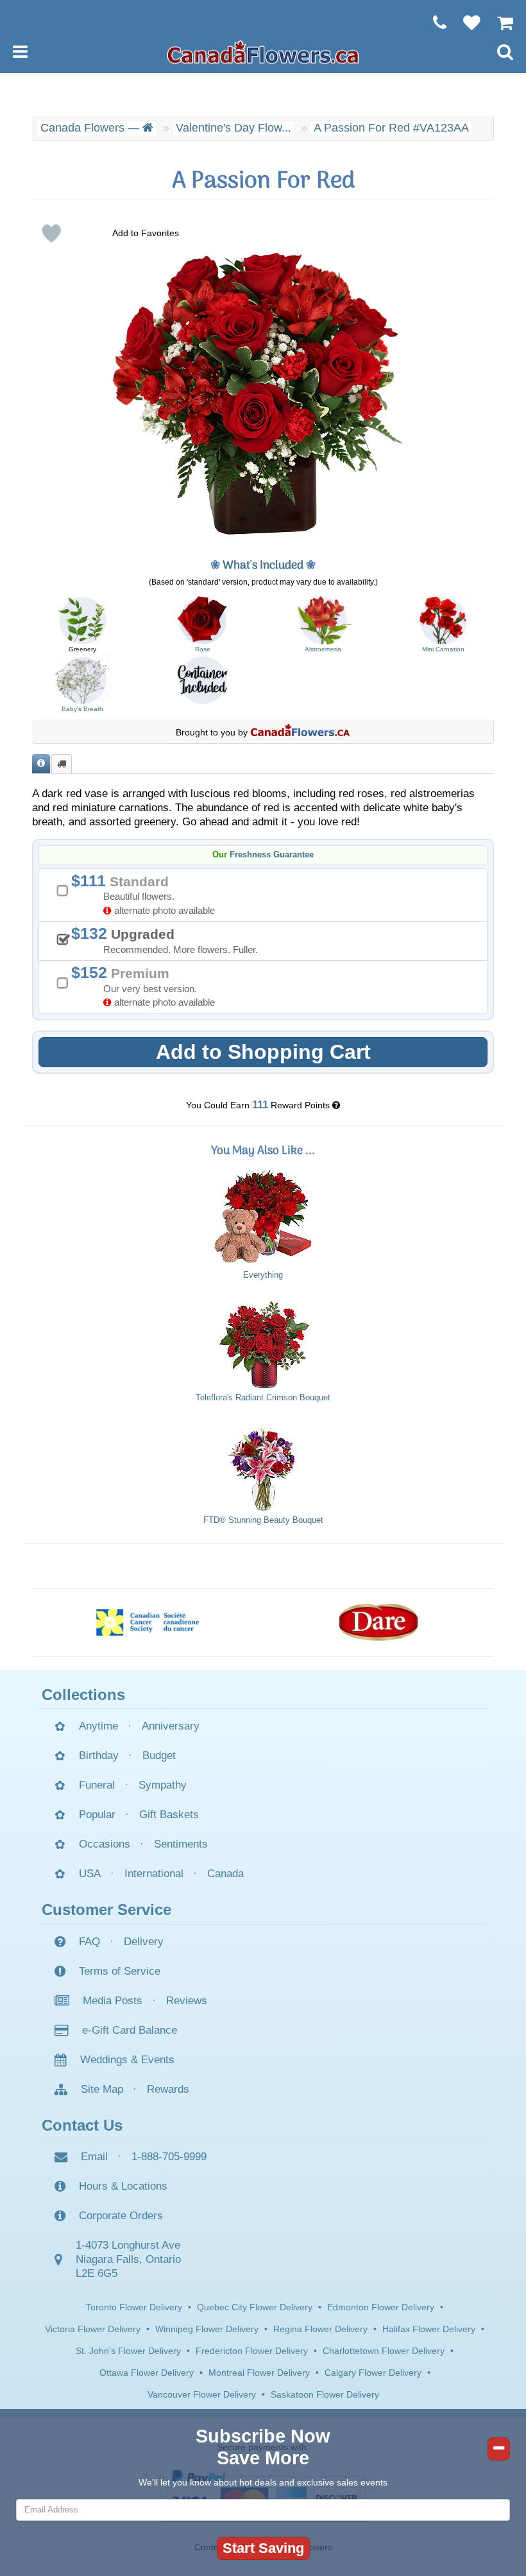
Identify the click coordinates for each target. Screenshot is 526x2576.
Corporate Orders (121, 2216)
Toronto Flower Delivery (134, 2307)
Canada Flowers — (91, 128)
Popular (97, 1815)
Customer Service (106, 1910)
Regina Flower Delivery (320, 2329)
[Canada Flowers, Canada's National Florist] (300, 732)
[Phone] (433, 22)
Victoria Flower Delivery (93, 2329)
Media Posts (113, 2001)
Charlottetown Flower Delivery (384, 2351)
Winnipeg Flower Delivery (207, 2329)
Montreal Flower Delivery (259, 2373)
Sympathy (163, 1785)
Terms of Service (120, 1971)
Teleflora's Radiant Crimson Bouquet (263, 1398)
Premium (148, 985)
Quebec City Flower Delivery (255, 2307)
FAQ (89, 1942)
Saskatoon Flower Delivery (325, 2394)
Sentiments (181, 1844)
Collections (83, 1695)
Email (94, 2157)
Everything (263, 1275)
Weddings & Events (127, 2060)
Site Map (102, 2089)
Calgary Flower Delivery (373, 2373)
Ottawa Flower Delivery (147, 2373)
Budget (159, 1756)
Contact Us (82, 2125)
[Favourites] (465, 22)
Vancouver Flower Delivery (202, 2394)
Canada (225, 1874)
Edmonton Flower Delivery (381, 2307)
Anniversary (171, 1726)
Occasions (105, 1844)
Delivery (144, 1942)
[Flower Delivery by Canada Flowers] (263, 51)
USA (90, 1874)
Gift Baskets (169, 1815)
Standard (148, 894)
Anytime (98, 1726)
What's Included (263, 566)
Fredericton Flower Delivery (252, 2351)
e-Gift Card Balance (130, 2030)
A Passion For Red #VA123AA (391, 128)
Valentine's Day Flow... (233, 128)
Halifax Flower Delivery (429, 2329)
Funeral (97, 1785)
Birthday (99, 1756)
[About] (41, 764)
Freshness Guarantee (272, 855)
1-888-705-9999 (169, 2157)
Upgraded (169, 940)
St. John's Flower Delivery (128, 2351)
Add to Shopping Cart (263, 1052)
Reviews (187, 2001)
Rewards (168, 2089)
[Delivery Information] (62, 764)
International (154, 1874)
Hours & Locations (123, 2186)
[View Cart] (499, 22)
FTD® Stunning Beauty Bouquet (263, 1520)
